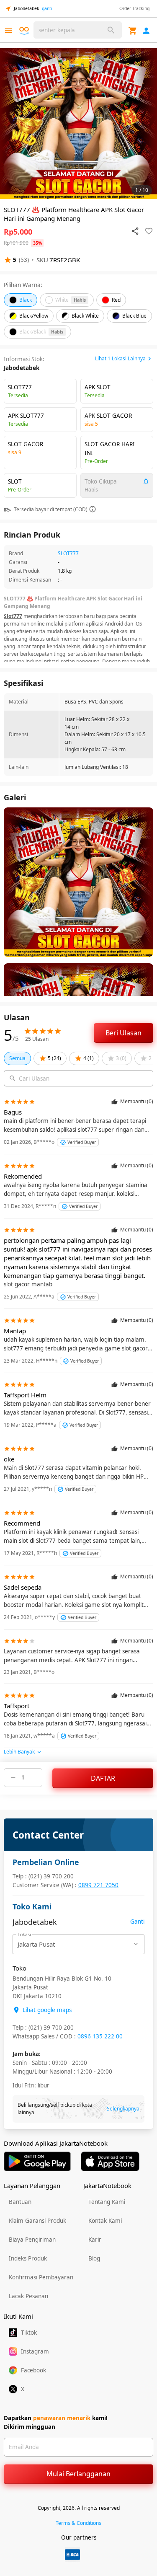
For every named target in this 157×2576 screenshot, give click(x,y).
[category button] (9, 31)
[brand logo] (25, 31)
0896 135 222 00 (100, 2036)
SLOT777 (68, 553)
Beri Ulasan (124, 1033)
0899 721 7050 (98, 1885)
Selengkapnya (123, 2109)
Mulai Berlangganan (78, 2474)
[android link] (37, 2161)
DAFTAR (103, 1778)
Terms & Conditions (78, 2523)
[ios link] (110, 2161)
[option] (78, 124)
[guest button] (146, 31)
